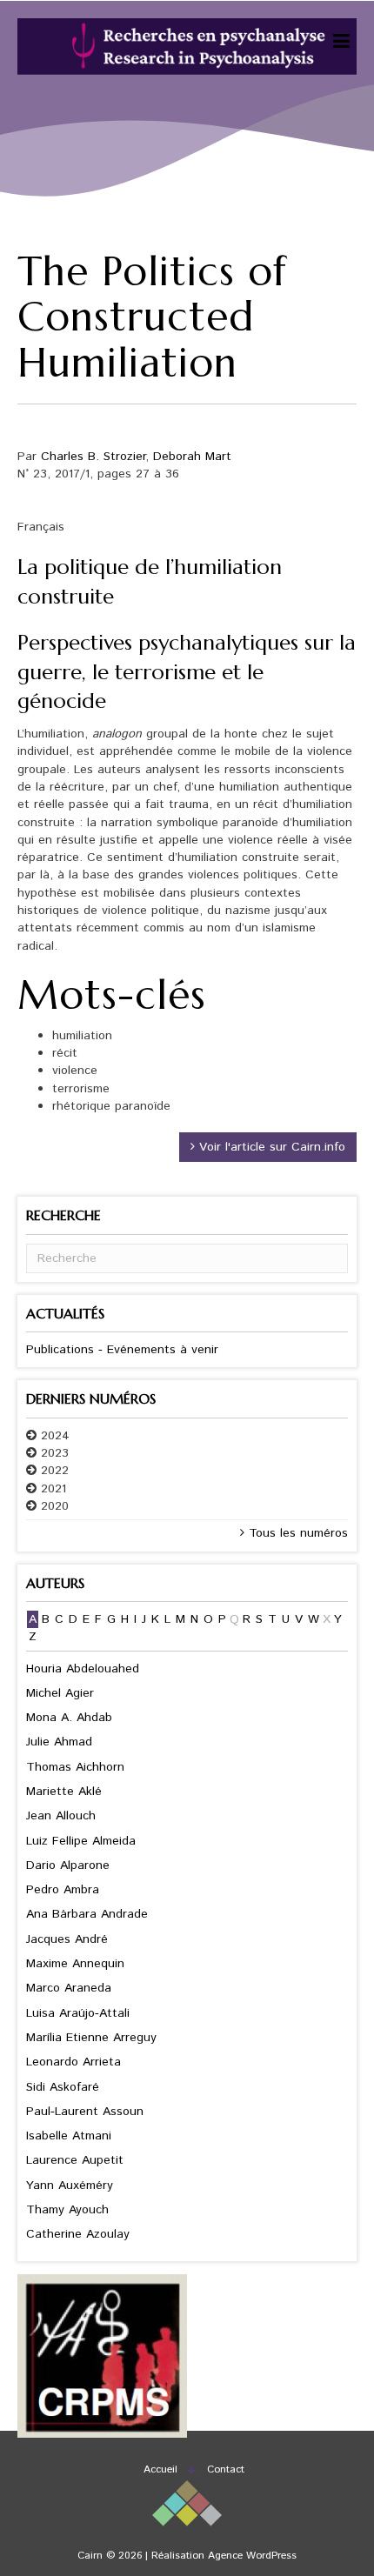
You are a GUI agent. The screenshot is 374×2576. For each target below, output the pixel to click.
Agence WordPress (252, 2556)
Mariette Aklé (64, 1792)
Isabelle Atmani (69, 2136)
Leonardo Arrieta (73, 2062)
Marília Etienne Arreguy (91, 2038)
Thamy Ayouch (67, 2210)
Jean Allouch (61, 1816)
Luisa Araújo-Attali (78, 2013)
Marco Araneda (69, 1988)
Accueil (160, 2469)
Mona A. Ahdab (69, 1718)
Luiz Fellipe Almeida (81, 1841)
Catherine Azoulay (78, 2234)
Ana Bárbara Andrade (87, 1914)
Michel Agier (60, 1693)
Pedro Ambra (63, 1890)
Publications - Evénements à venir (122, 1350)
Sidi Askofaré (63, 2087)
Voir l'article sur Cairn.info (270, 1147)
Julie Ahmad (59, 1742)
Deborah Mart (192, 457)
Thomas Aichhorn (75, 1767)
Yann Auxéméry (70, 2186)
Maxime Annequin (75, 1964)
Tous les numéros (296, 1533)
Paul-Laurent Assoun (85, 2112)
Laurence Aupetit (75, 2160)
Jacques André (67, 1939)
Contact (226, 2469)
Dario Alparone (68, 1865)
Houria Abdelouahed (83, 1669)
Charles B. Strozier (93, 457)
